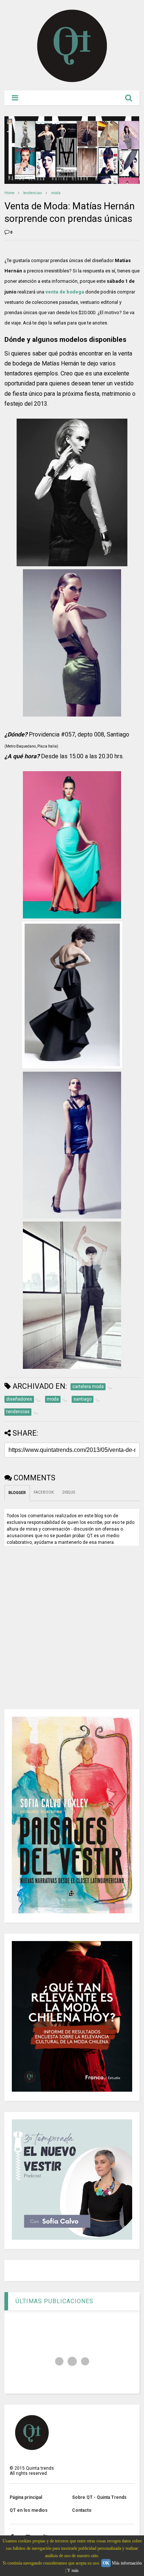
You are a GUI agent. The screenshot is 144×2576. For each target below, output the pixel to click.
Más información (127, 2563)
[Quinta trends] (72, 81)
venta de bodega (65, 292)
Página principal (26, 2497)
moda (56, 193)
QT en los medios (29, 2510)
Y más (73, 2570)
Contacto (82, 2510)
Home (9, 193)
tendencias (33, 193)
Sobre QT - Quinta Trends (99, 2497)
